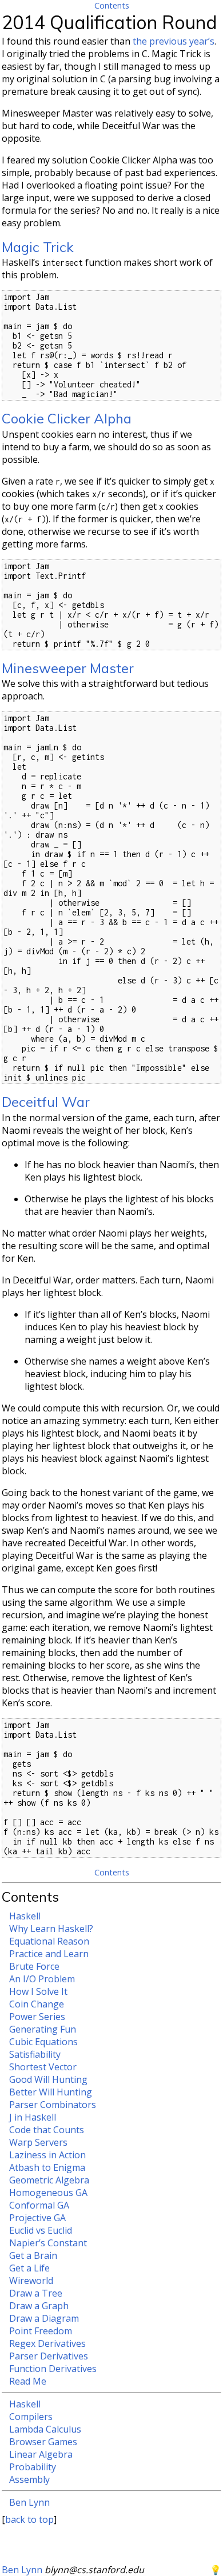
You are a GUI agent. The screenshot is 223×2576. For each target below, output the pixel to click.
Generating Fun (43, 2029)
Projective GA (37, 2218)
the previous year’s (174, 41)
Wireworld (31, 2281)
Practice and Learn (49, 1954)
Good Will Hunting (48, 2079)
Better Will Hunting (51, 2092)
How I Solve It (38, 1991)
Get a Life (29, 2268)
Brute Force (34, 1966)
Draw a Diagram (44, 2318)
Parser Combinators (53, 2105)
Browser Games (43, 2442)
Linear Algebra (41, 2454)
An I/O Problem (42, 1979)
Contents (112, 5)
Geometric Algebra (49, 2180)
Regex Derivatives (47, 2343)
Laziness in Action (47, 2155)
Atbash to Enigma (47, 2167)
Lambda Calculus (45, 2429)
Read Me (28, 2381)
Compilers (31, 2417)
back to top (29, 2519)
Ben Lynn (29, 2502)
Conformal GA (39, 2205)
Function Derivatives (53, 2369)
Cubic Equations (43, 2042)
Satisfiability (35, 2054)
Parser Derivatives (49, 2356)
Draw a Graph (39, 2306)
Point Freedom (41, 2331)
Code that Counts (47, 2130)
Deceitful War (46, 1102)
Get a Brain (33, 2255)
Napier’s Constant (48, 2243)
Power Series (37, 2017)
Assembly (29, 2479)
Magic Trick (38, 247)
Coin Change (37, 2004)
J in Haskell (33, 2117)
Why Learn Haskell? (51, 1929)
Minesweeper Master (68, 668)
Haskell (25, 1916)
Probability (33, 2467)
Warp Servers (38, 2142)
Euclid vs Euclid (41, 2230)
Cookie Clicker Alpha (67, 418)
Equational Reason (49, 1941)
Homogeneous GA (48, 2193)
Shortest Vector (43, 2067)
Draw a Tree (36, 2293)
